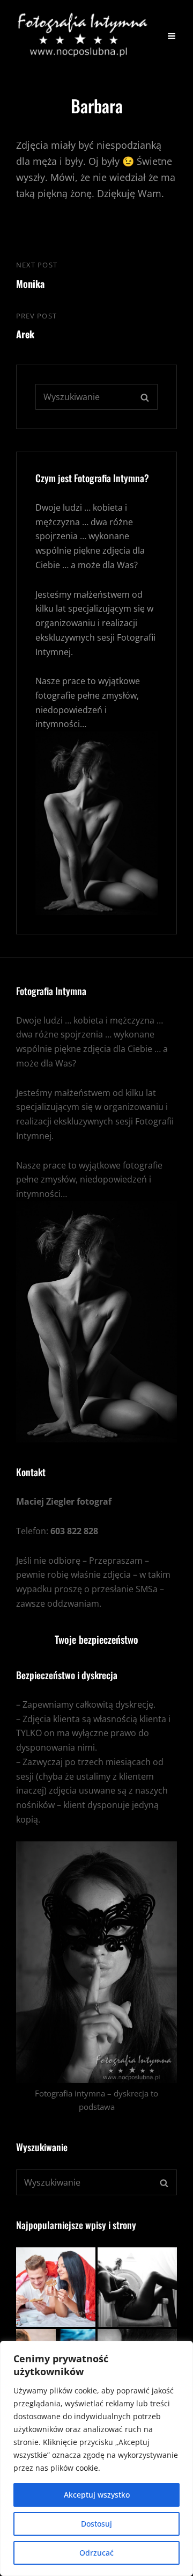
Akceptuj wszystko (97, 2495)
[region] (96, 2458)
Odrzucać (96, 2553)
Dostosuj (96, 2524)
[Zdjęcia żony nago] (56, 2287)
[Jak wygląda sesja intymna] (137, 2287)
